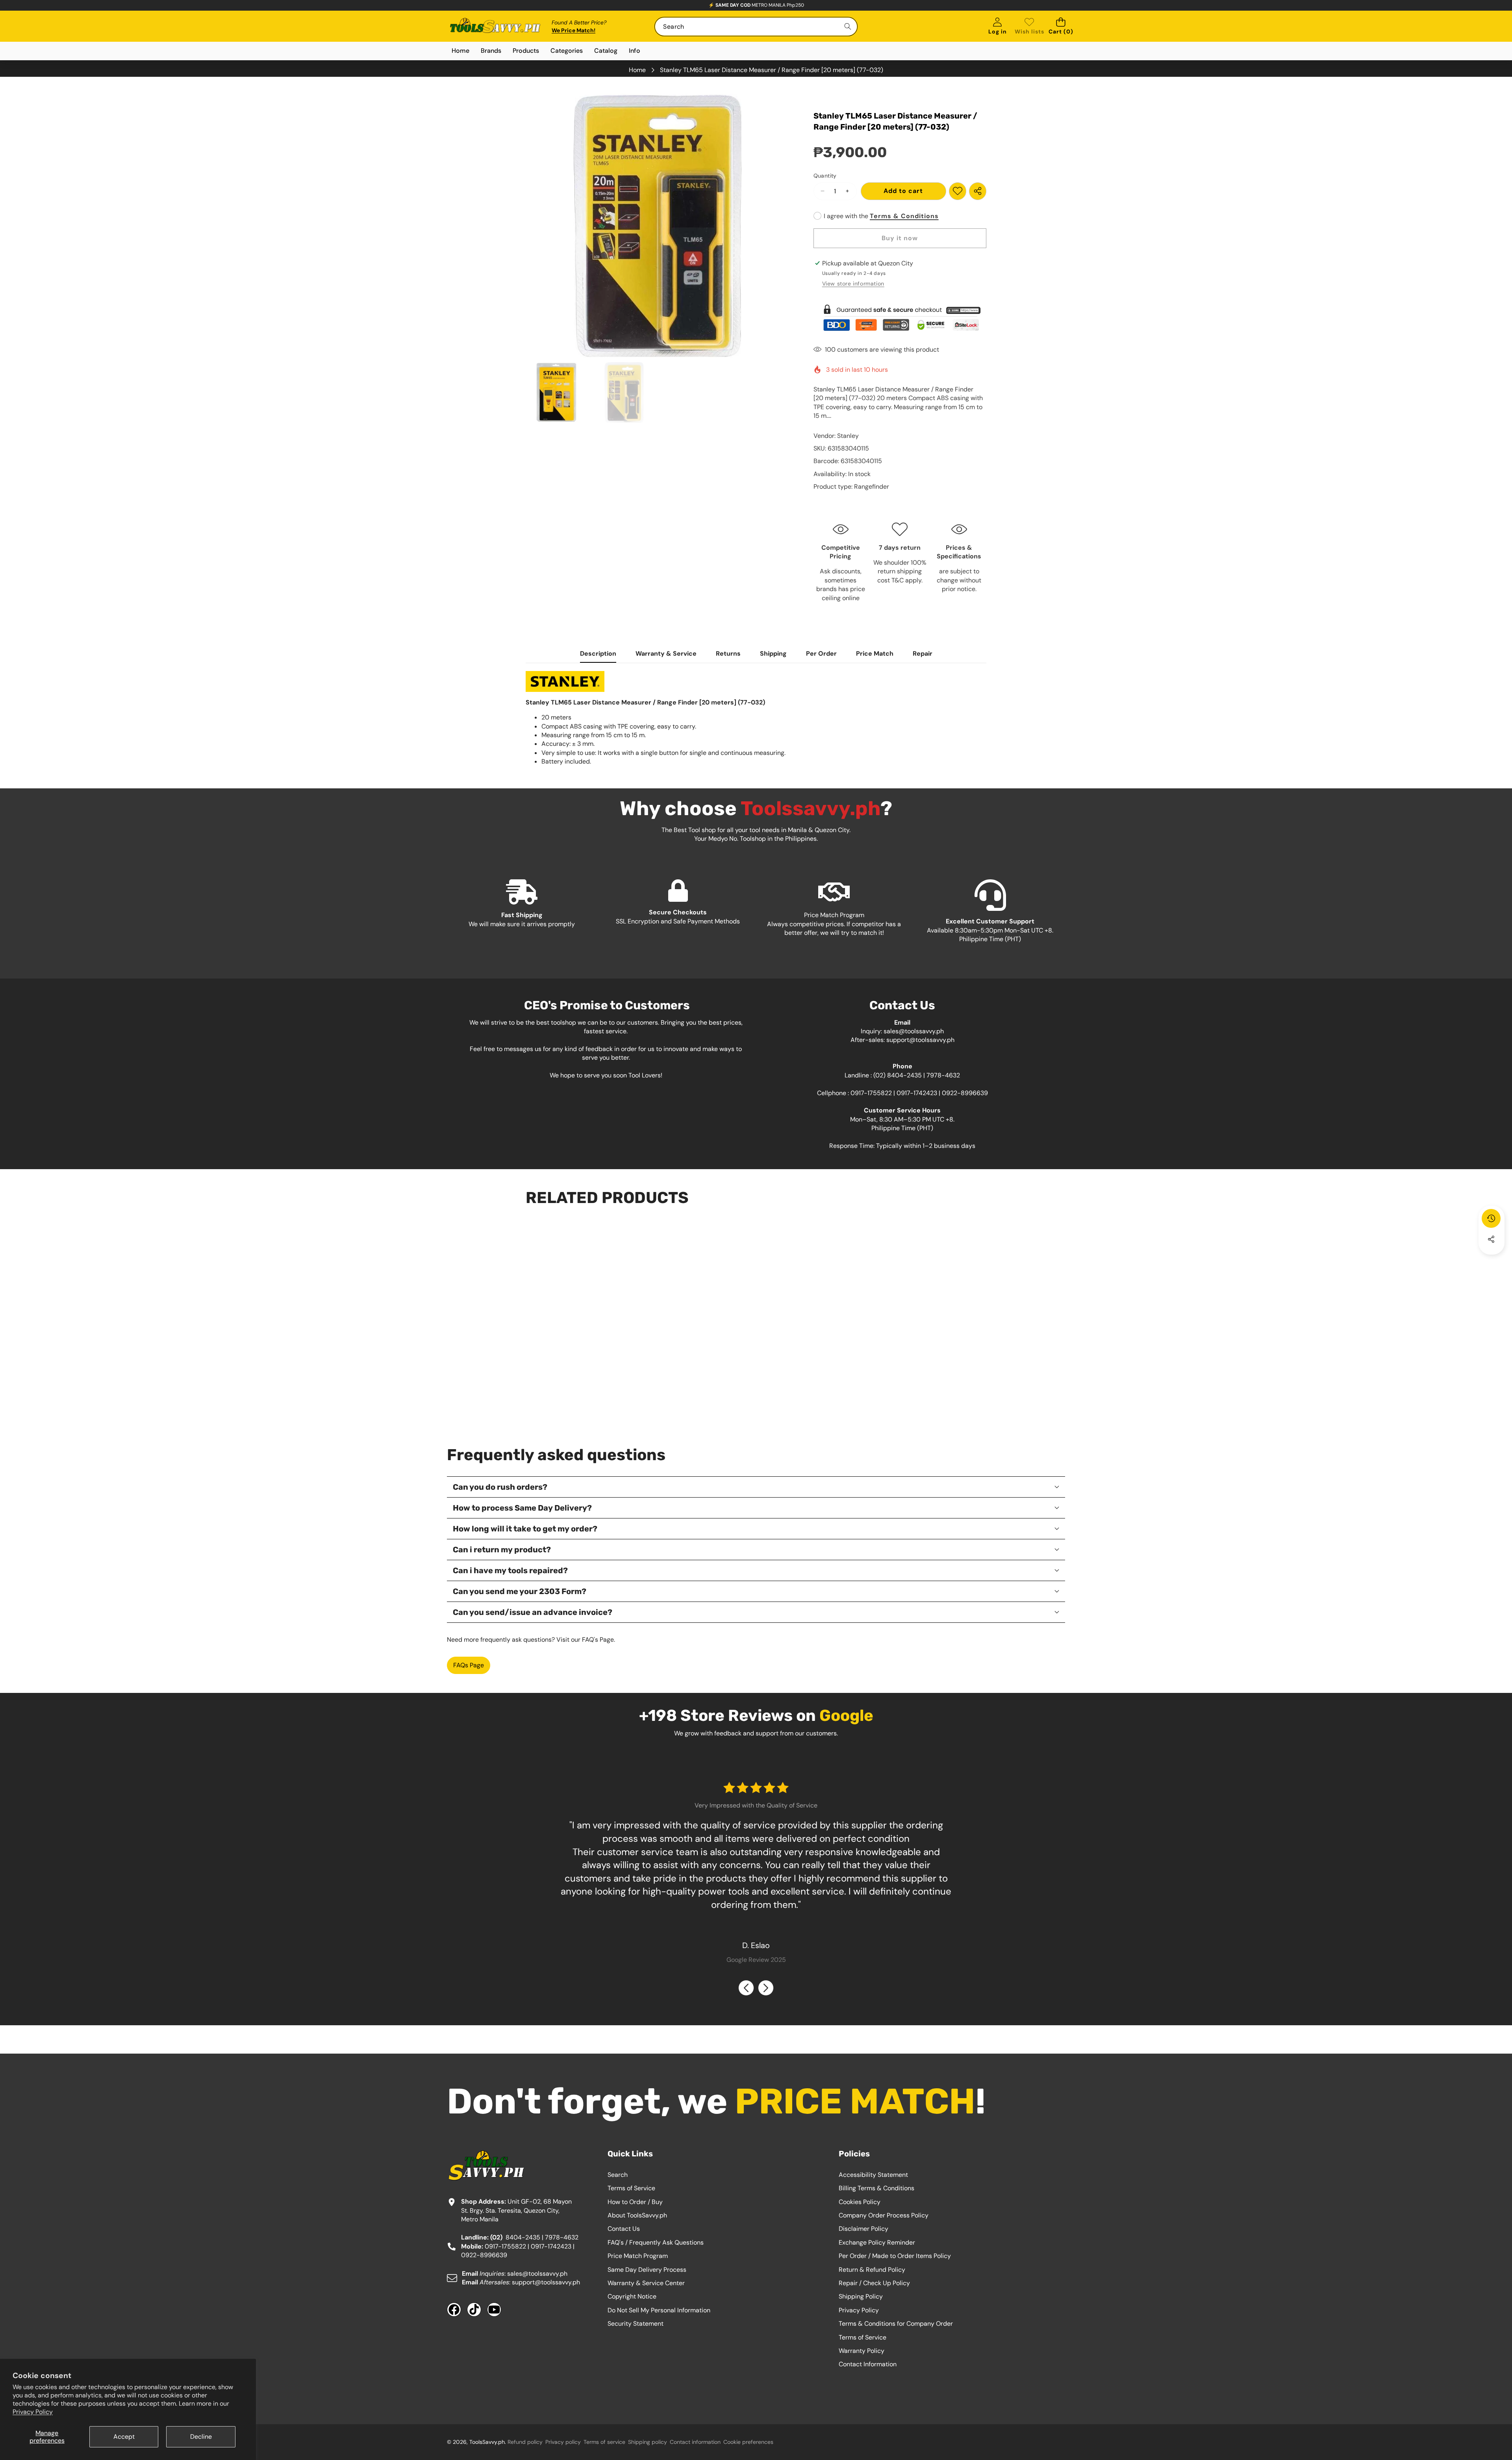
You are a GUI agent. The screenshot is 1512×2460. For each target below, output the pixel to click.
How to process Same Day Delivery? (522, 1508)
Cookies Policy (860, 2202)
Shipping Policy (861, 2296)
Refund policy (525, 2442)
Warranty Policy (862, 2351)
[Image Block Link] (900, 318)
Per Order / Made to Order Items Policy (895, 2256)
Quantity (825, 176)
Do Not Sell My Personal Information (659, 2310)
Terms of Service (631, 2188)
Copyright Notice (632, 2296)
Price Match (875, 653)
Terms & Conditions (904, 216)
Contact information (695, 2442)
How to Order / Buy (635, 2202)
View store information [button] (853, 284)
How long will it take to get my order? (525, 1529)
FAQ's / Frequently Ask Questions (656, 2242)
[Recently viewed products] (1491, 1218)
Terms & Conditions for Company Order (896, 2324)
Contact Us (624, 2229)
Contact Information (868, 2364)
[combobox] (756, 27)
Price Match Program (638, 2256)
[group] (556, 393)
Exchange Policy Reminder (877, 2242)
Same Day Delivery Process (647, 2270)
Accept (124, 2437)
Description (598, 653)
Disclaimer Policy (863, 2229)
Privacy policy (563, 2442)
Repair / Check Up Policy (874, 2283)
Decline (201, 2437)
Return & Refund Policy (872, 2270)
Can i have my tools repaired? (510, 1570)
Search (618, 2175)
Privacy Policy (33, 2412)
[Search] (848, 27)
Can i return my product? (502, 1550)
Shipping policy (648, 2442)
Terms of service (604, 2442)
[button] (1061, 27)
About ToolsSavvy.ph (637, 2215)
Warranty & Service (666, 653)
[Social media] (1491, 1239)
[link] (1029, 27)
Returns (728, 653)
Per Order (821, 653)
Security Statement (636, 2324)
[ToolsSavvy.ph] (495, 27)
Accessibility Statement (873, 2175)
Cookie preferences (748, 2442)
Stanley (848, 436)
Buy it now (900, 238)
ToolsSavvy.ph (487, 2442)
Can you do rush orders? (500, 1487)
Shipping (773, 653)
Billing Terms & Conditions (876, 2188)
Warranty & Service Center (646, 2283)
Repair (923, 653)
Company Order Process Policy (884, 2215)
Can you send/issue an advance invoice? (533, 1612)
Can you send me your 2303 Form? (520, 1591)
